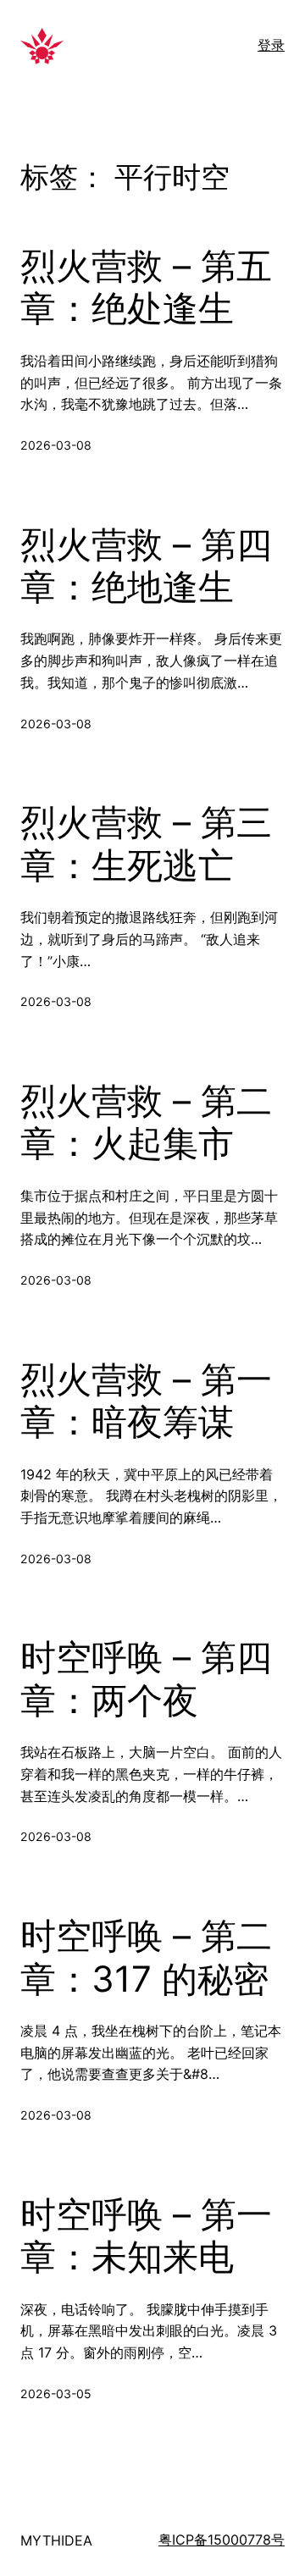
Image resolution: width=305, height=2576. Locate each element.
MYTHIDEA (56, 2540)
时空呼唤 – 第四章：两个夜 (146, 1678)
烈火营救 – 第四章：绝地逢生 (146, 566)
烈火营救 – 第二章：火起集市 (146, 1122)
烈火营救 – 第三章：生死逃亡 (146, 843)
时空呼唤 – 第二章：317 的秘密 (146, 1957)
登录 (271, 45)
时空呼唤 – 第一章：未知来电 (146, 2236)
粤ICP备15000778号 (222, 2540)
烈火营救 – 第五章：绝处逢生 (146, 287)
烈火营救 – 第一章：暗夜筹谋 (146, 1401)
